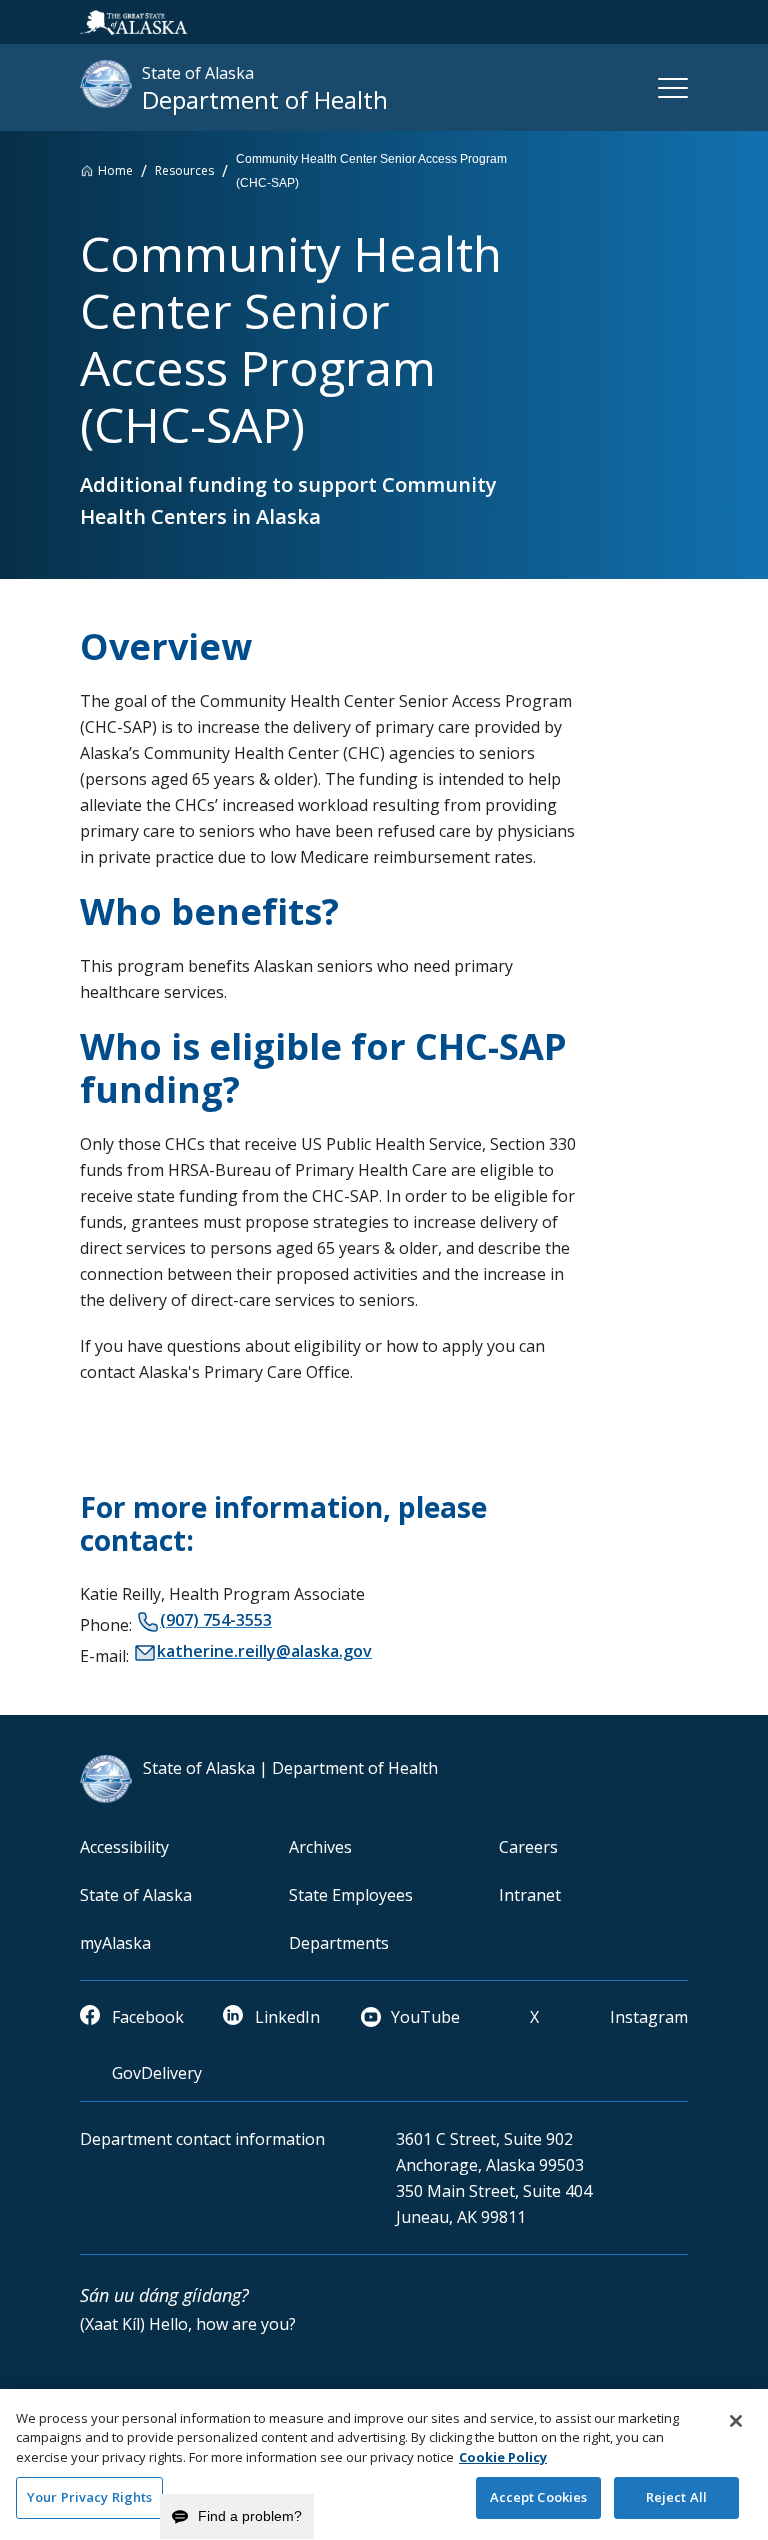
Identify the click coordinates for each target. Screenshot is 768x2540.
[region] (384, 2464)
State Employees (351, 1895)
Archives (320, 1847)
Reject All (676, 2497)
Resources (184, 170)
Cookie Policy (503, 2457)
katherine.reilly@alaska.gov (264, 1651)
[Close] (736, 2421)
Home (115, 170)
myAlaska (115, 1943)
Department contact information (202, 2139)
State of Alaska (136, 1895)
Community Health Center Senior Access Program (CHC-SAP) (371, 171)
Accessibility (124, 1847)
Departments (339, 1943)
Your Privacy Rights (89, 2497)
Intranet (530, 1895)
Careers (528, 1847)
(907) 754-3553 (216, 1620)
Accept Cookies (539, 2497)
